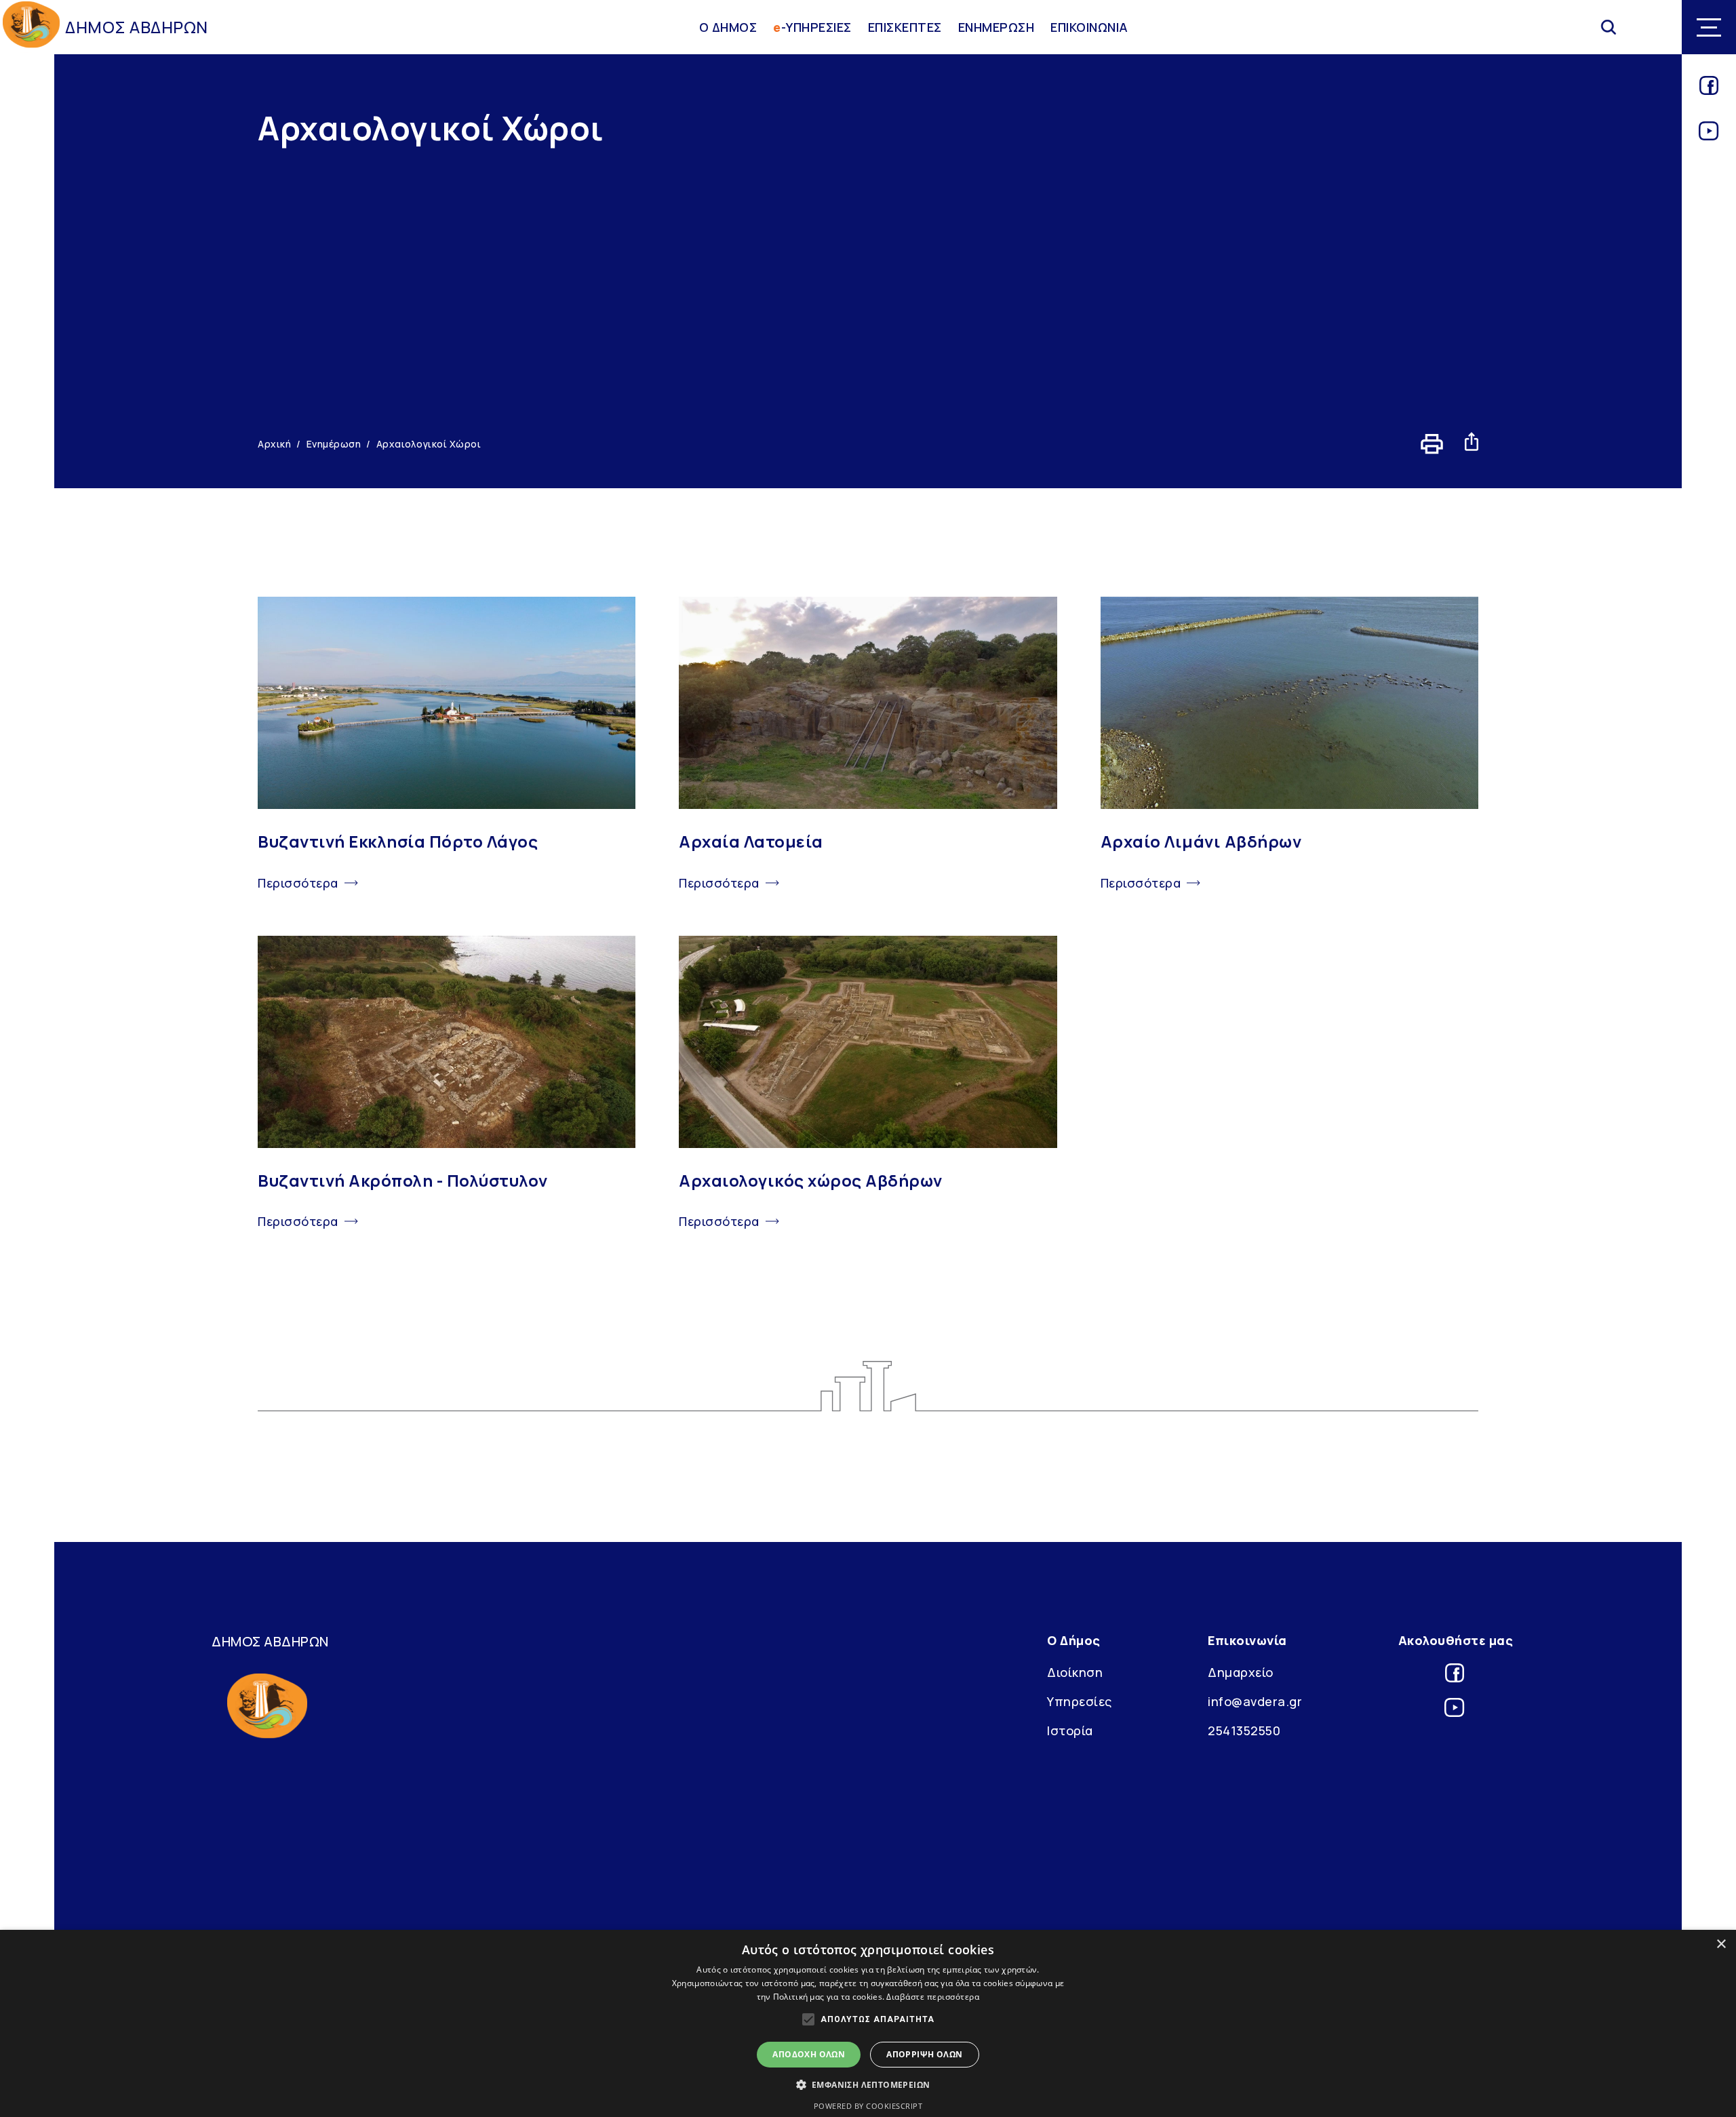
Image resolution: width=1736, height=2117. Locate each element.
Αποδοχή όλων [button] (809, 2054)
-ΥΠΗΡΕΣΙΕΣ (812, 27)
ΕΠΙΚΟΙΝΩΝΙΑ (1089, 27)
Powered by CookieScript (868, 2106)
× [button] (1721, 1944)
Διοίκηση (1075, 1672)
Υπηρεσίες (1080, 1701)
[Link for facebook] (1709, 90)
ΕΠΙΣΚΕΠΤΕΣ (905, 27)
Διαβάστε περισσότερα (933, 1997)
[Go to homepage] (31, 27)
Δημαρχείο (1241, 1672)
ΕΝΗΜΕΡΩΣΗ (997, 27)
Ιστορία (1070, 1730)
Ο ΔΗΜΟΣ (728, 27)
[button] (868, 2084)
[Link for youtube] (1709, 136)
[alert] (868, 2023)
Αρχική (274, 444)
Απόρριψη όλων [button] (924, 2054)
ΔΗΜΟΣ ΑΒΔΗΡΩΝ (137, 27)
